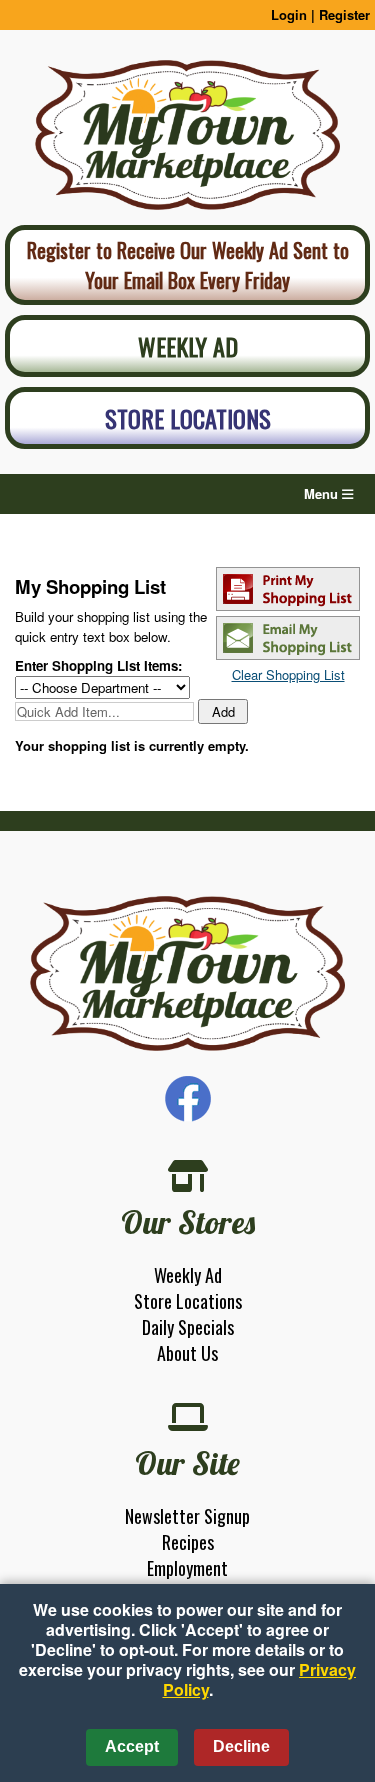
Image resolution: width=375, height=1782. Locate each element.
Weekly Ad (188, 346)
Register (344, 14)
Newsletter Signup (187, 1516)
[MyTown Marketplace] (187, 974)
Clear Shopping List (288, 674)
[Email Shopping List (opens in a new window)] (288, 654)
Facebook (188, 1099)
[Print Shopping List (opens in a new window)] (288, 605)
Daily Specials (188, 1327)
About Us (187, 1353)
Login (289, 14)
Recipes (188, 1542)
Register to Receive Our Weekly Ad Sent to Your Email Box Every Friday (188, 265)
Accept (132, 1746)
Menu (323, 493)
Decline (241, 1746)
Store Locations (188, 418)
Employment (187, 1568)
